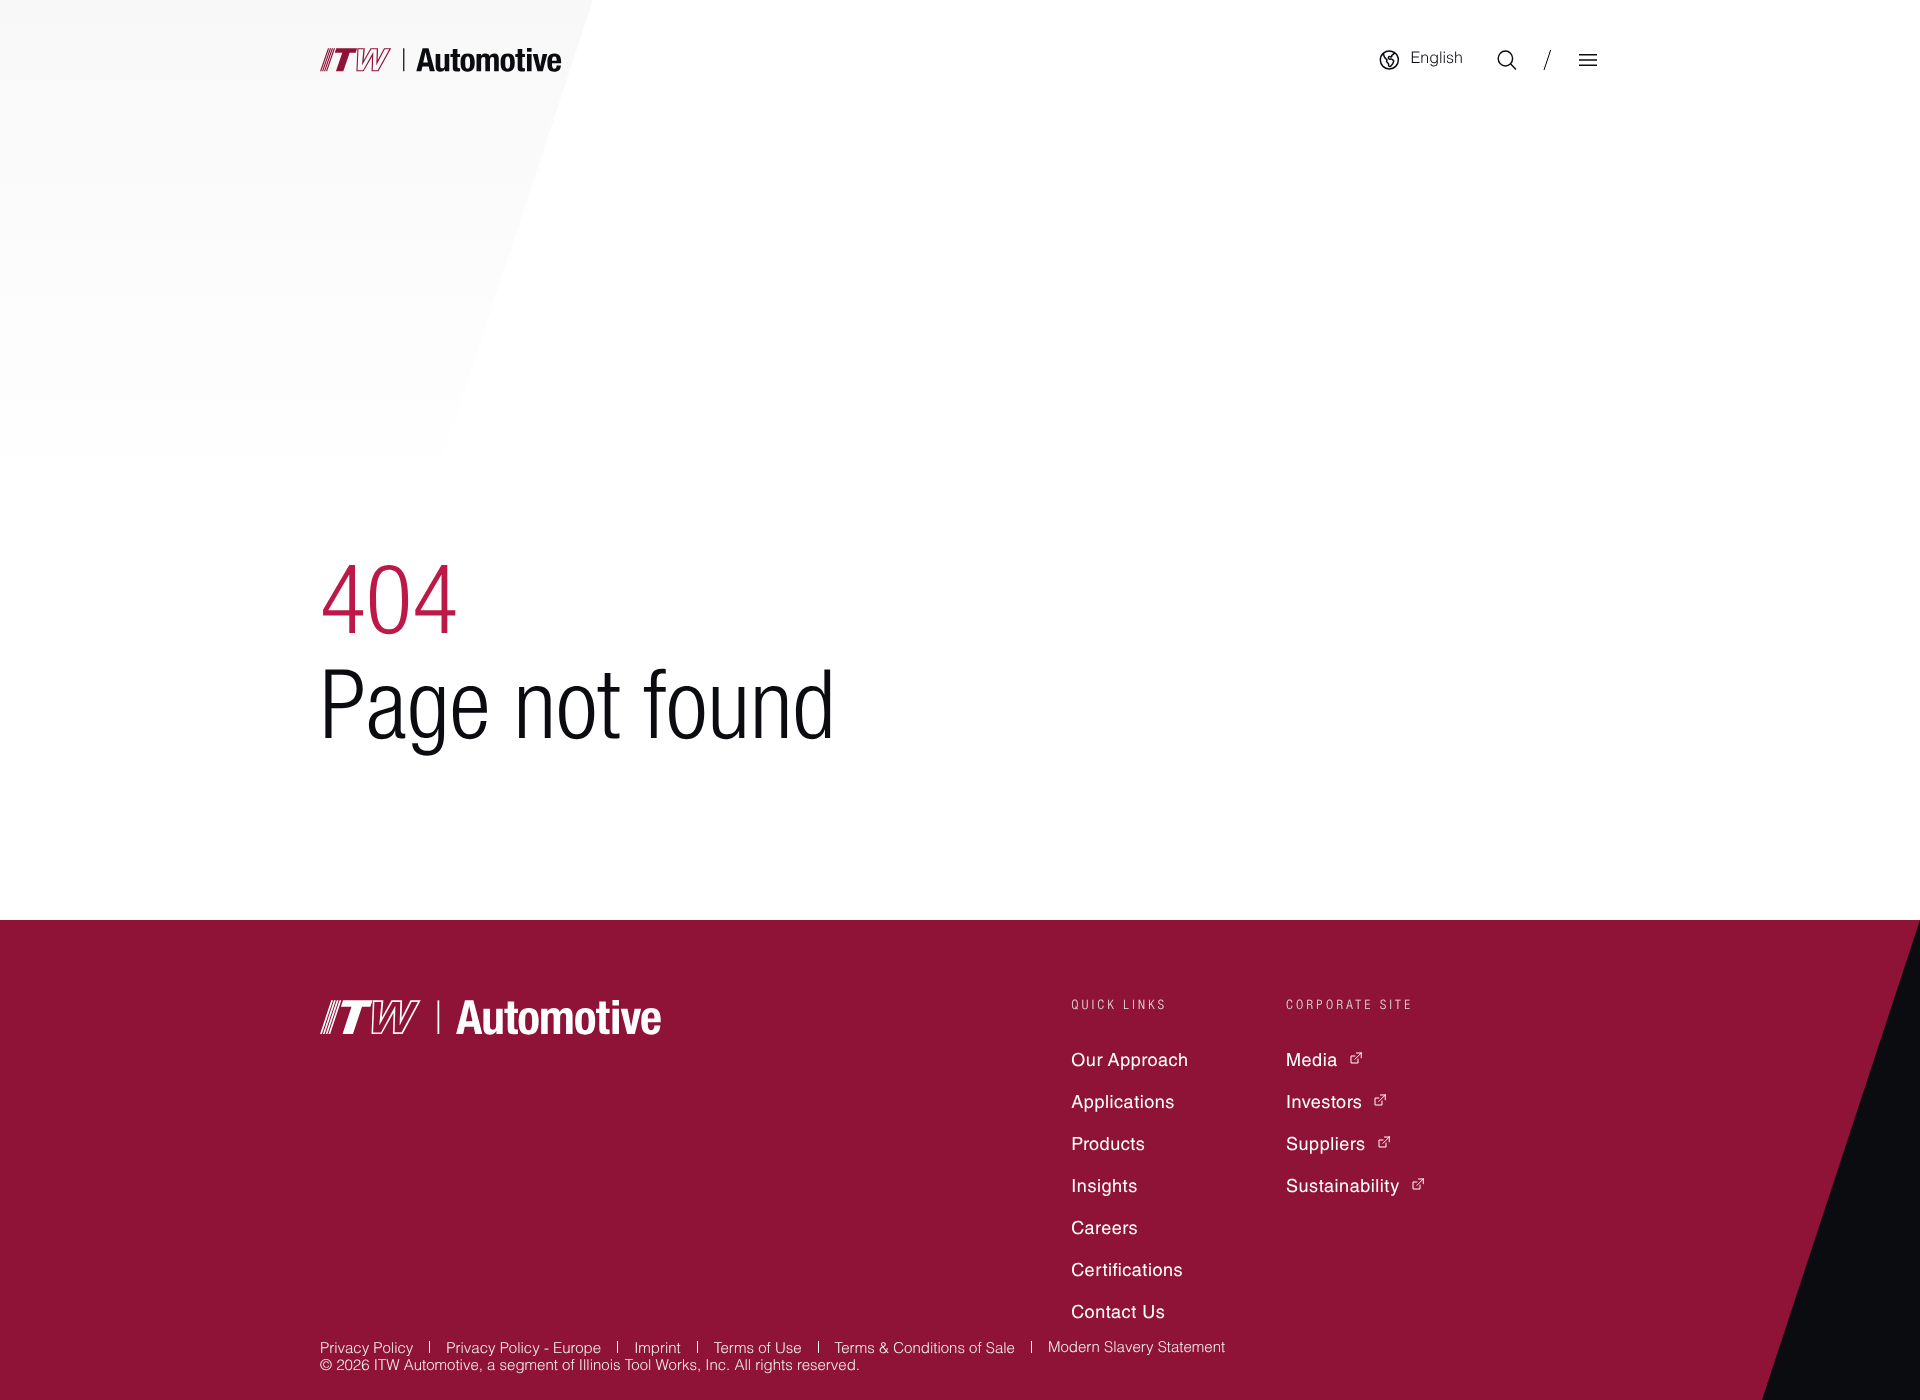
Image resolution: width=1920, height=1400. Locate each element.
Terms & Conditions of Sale (925, 1350)
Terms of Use (758, 1350)
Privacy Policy (366, 1350)
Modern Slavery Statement (1136, 1349)
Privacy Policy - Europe (523, 1350)
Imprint (657, 1350)
